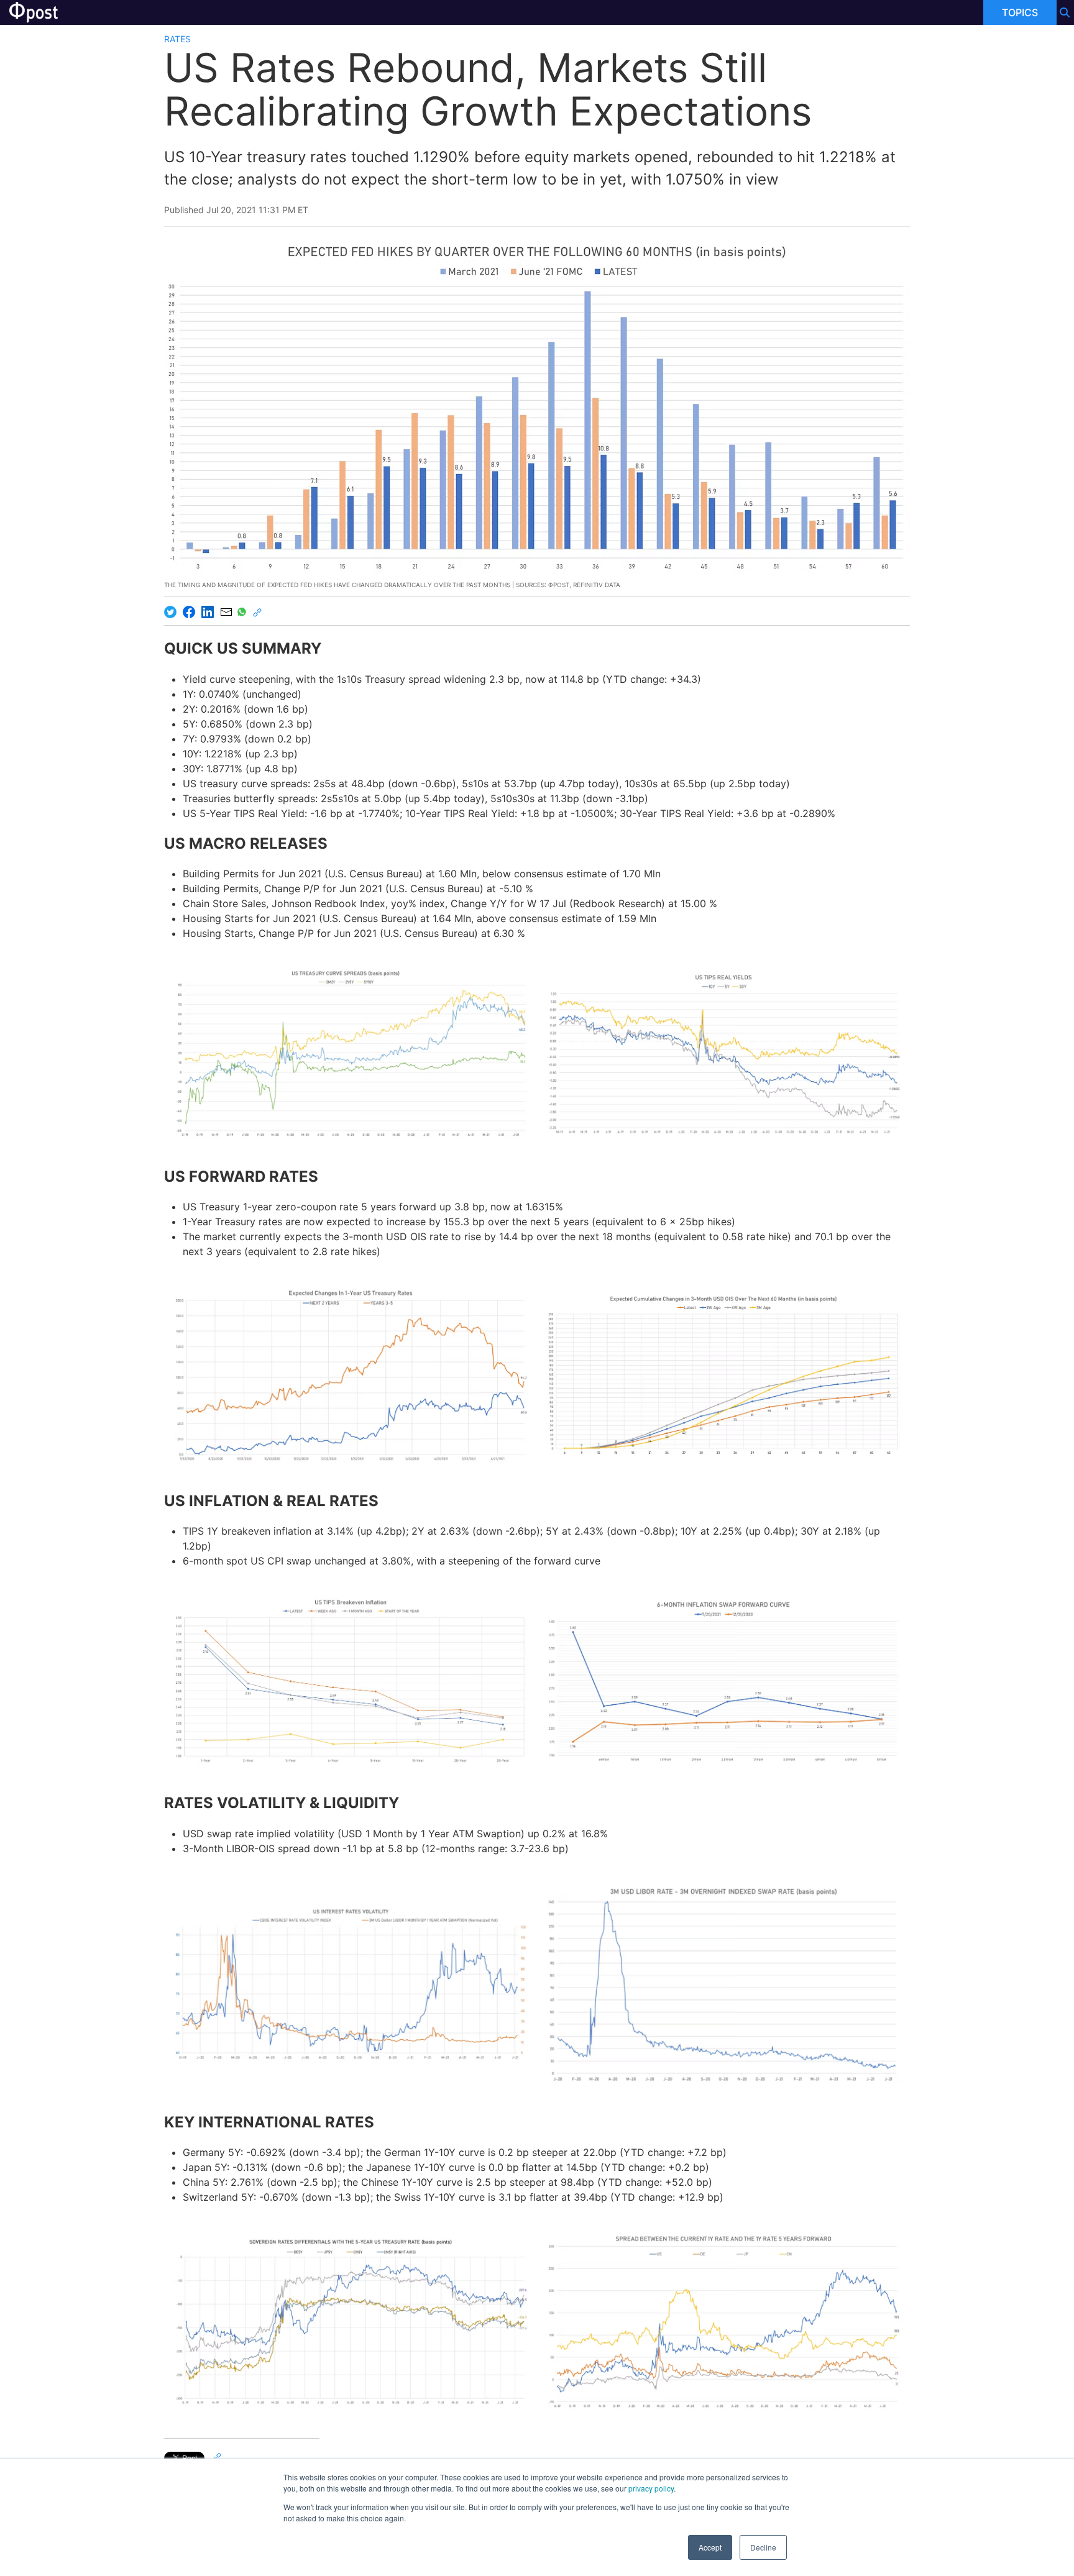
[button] (351, 1053)
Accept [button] (710, 2547)
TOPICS (1020, 12)
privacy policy (651, 2488)
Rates (177, 39)
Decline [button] (763, 2547)
